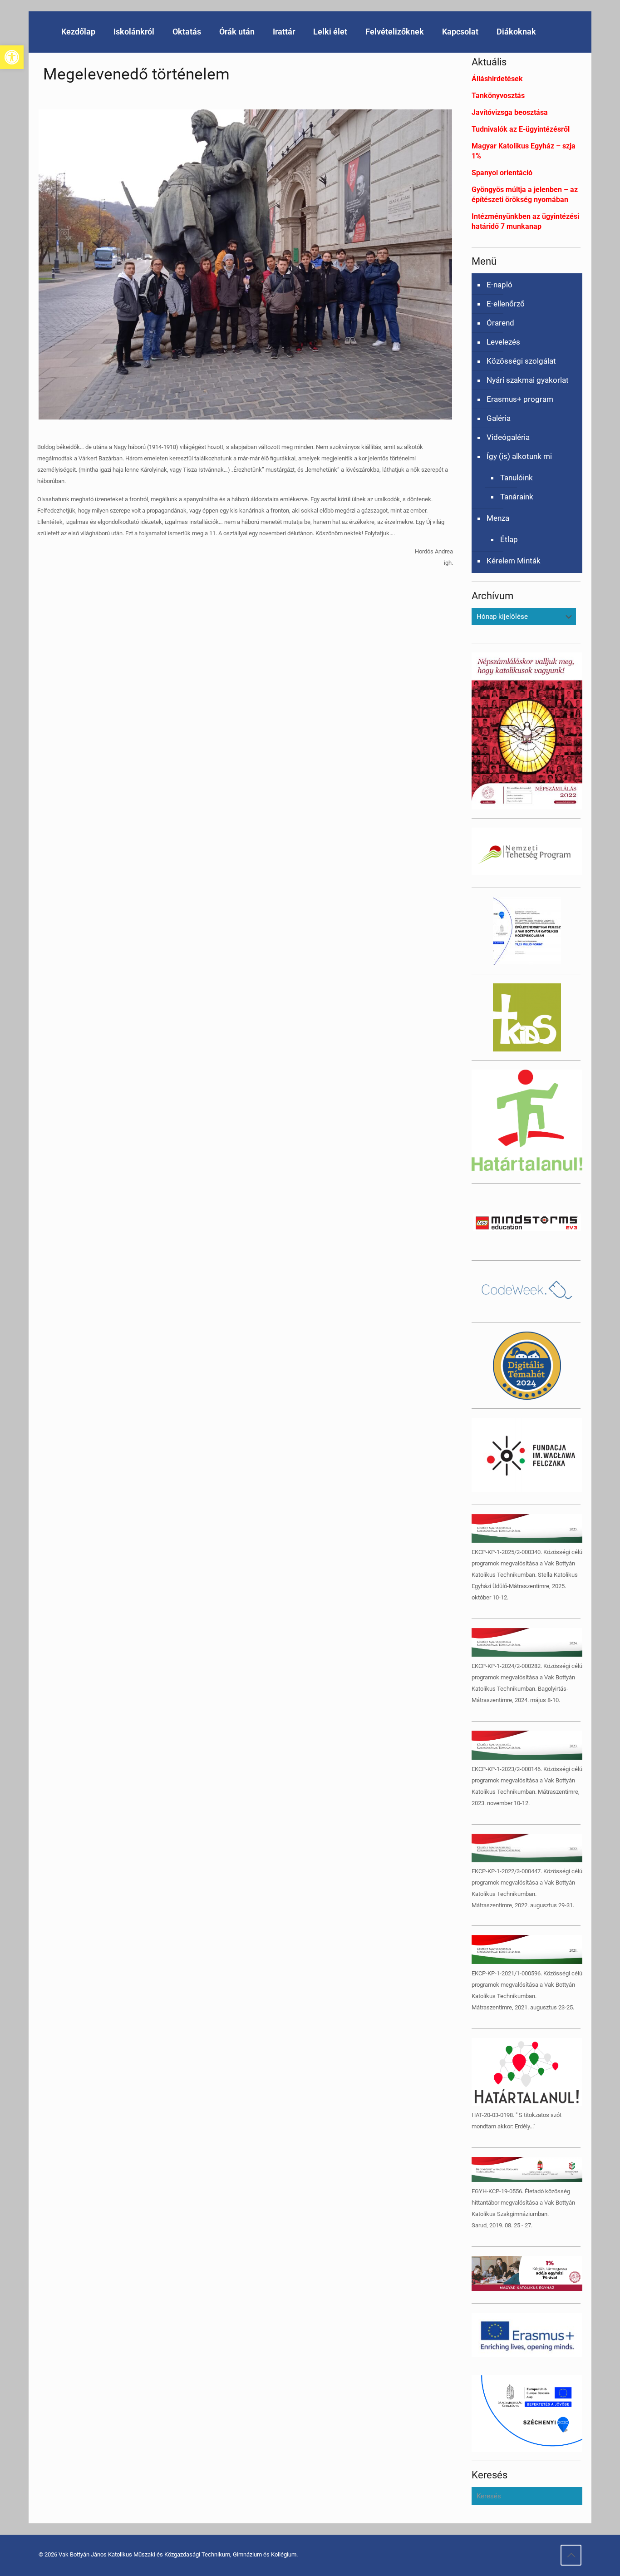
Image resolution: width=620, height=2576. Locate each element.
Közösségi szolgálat (521, 361)
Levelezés (503, 342)
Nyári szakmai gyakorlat (528, 380)
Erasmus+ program (520, 399)
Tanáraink (517, 497)
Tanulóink (517, 478)
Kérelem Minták (514, 561)
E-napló (499, 285)
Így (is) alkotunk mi (519, 456)
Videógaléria (508, 437)
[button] (12, 57)
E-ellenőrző (506, 304)
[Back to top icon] (571, 2555)
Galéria (499, 418)
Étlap (509, 539)
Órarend (500, 323)
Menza (498, 518)
